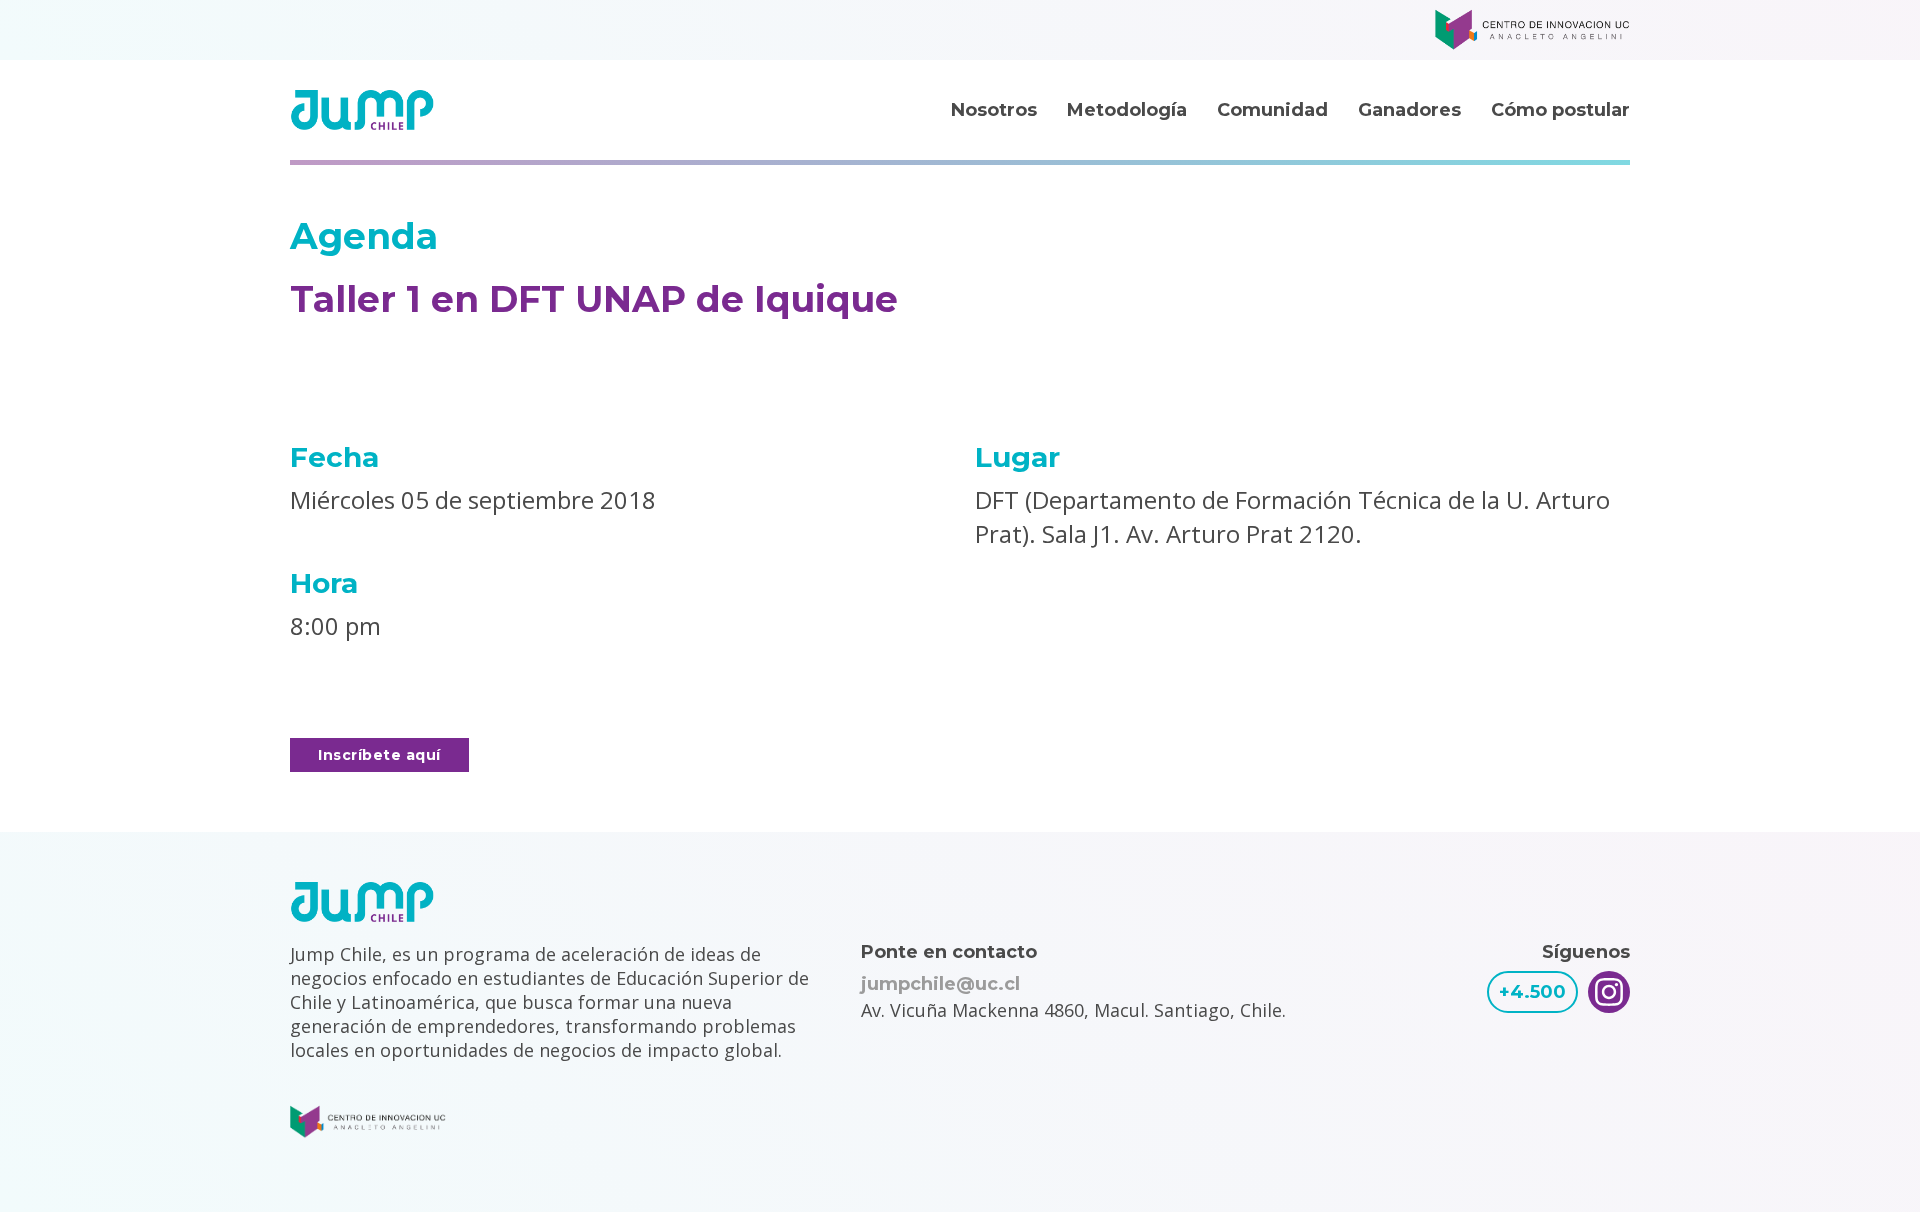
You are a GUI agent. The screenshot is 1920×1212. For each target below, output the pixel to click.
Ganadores (1409, 110)
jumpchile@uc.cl (940, 984)
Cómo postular (1560, 110)
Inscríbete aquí (379, 755)
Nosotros (994, 110)
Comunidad (1272, 110)
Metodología (1127, 110)
